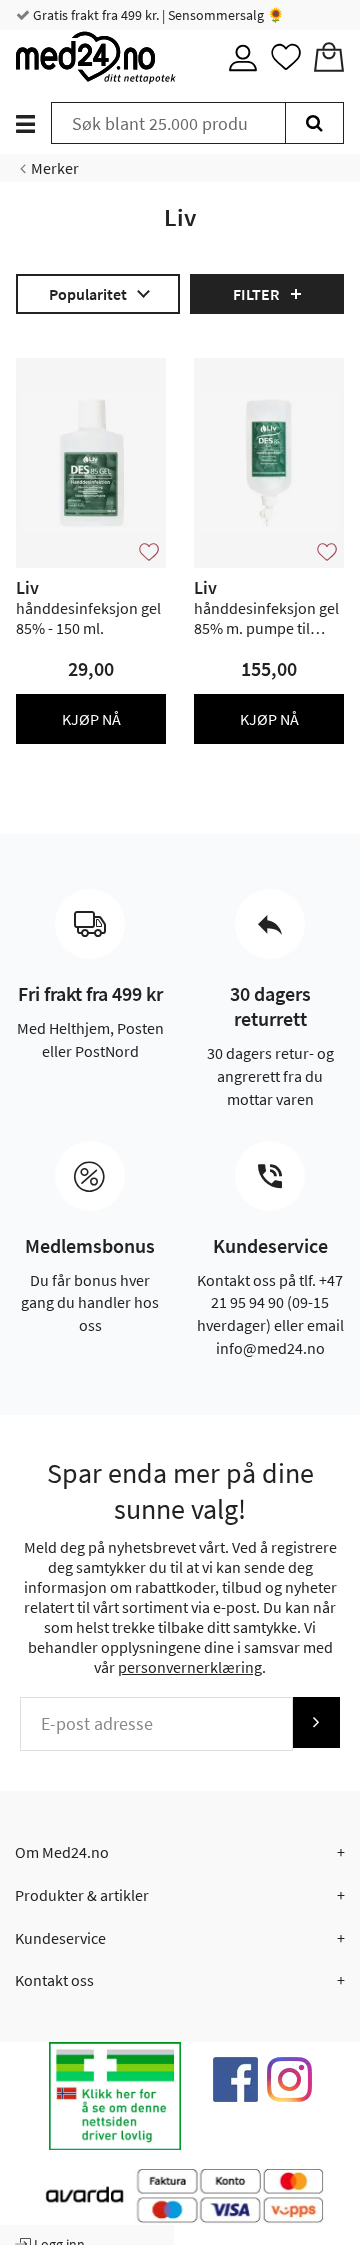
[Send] (316, 1722)
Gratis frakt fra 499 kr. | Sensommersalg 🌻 (157, 15)
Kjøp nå (91, 719)
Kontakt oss (54, 1980)
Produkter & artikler (82, 1895)
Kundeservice (60, 1938)
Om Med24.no (62, 1852)
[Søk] (314, 123)
